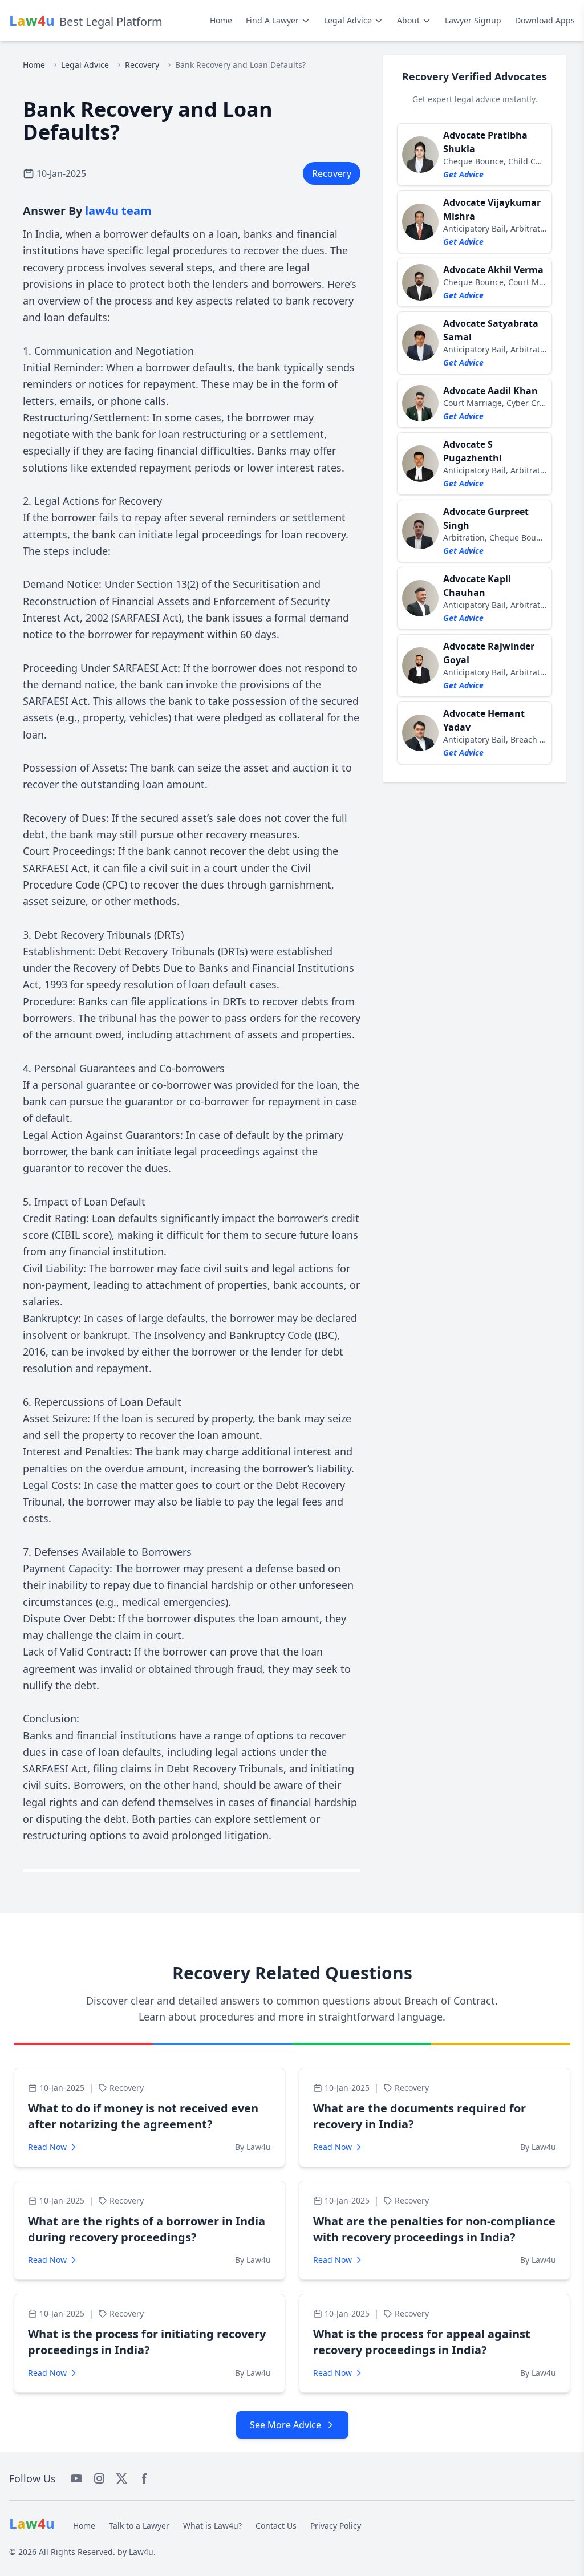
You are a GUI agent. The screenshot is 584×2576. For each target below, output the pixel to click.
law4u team (118, 211)
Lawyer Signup (473, 20)
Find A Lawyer (272, 20)
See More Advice (285, 2425)
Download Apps (545, 20)
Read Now (47, 2147)
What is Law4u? (212, 2526)
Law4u (141, 2552)
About (408, 20)
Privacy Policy (336, 2526)
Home (221, 20)
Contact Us (276, 2526)
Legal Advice (348, 20)
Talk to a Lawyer (139, 2526)
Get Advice (463, 174)
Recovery (142, 65)
